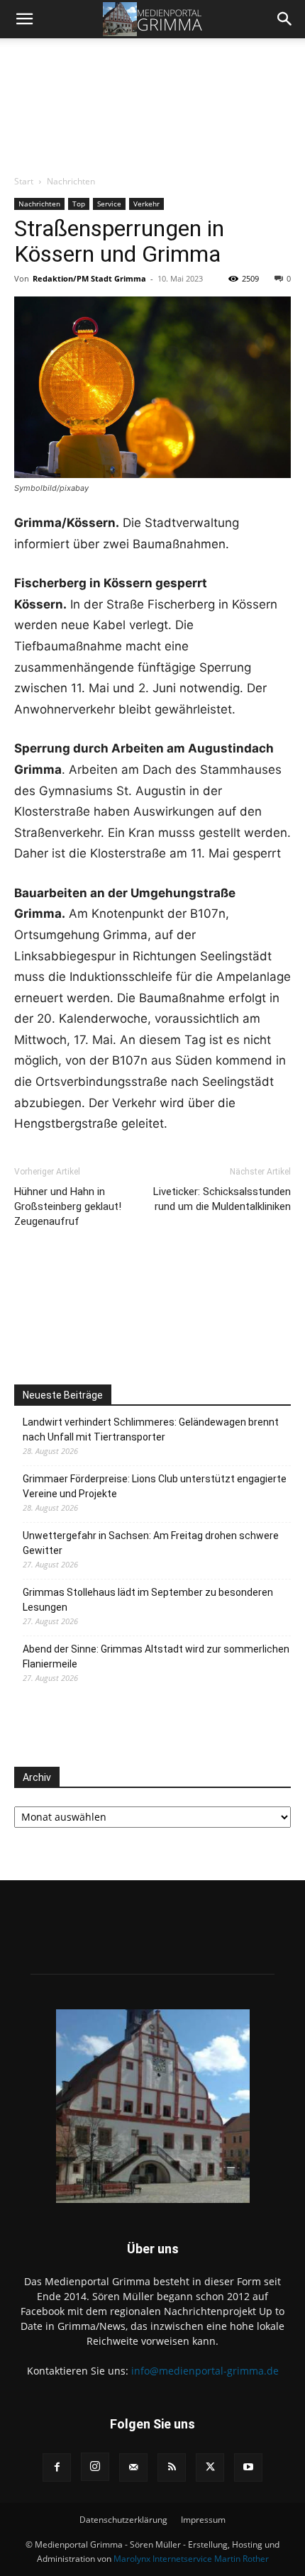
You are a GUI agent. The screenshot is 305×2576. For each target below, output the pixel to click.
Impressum (203, 2520)
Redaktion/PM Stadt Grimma (89, 278)
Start (24, 181)
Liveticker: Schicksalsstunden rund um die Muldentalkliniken (222, 1199)
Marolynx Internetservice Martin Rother (191, 2559)
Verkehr (146, 204)
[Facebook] (57, 2467)
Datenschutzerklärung (123, 2520)
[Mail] (133, 2467)
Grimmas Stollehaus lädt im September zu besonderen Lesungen (148, 1600)
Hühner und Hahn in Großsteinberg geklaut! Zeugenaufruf (68, 1206)
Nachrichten (71, 181)
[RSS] (172, 2467)
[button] (24, 19)
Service (109, 204)
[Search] (285, 19)
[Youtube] (248, 2467)
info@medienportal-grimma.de (205, 2371)
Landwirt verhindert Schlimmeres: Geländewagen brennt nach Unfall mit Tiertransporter (151, 1429)
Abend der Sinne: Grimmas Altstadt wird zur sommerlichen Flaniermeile (156, 1656)
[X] (210, 2467)
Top (79, 204)
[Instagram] (95, 2467)
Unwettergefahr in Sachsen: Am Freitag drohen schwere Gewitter (151, 1543)
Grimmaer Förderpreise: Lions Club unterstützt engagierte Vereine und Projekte (155, 1486)
